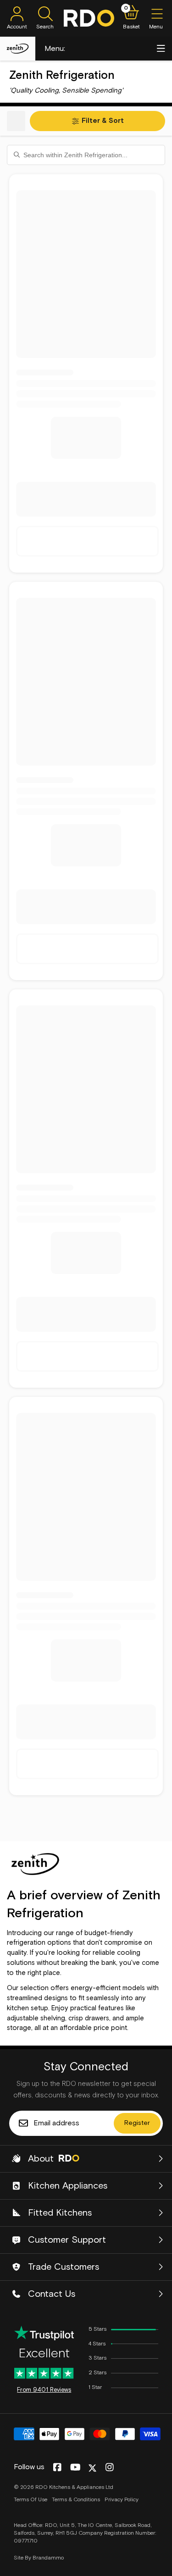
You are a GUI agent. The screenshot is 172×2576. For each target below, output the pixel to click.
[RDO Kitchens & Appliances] (89, 18)
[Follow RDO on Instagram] (109, 2468)
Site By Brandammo (39, 2558)
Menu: (55, 49)
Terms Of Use (31, 2500)
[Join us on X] (92, 2468)
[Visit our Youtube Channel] (75, 2468)
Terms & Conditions (76, 2500)
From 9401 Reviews (44, 2390)
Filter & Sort (103, 121)
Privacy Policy (122, 2500)
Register (137, 2123)
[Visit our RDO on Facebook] (57, 2468)
